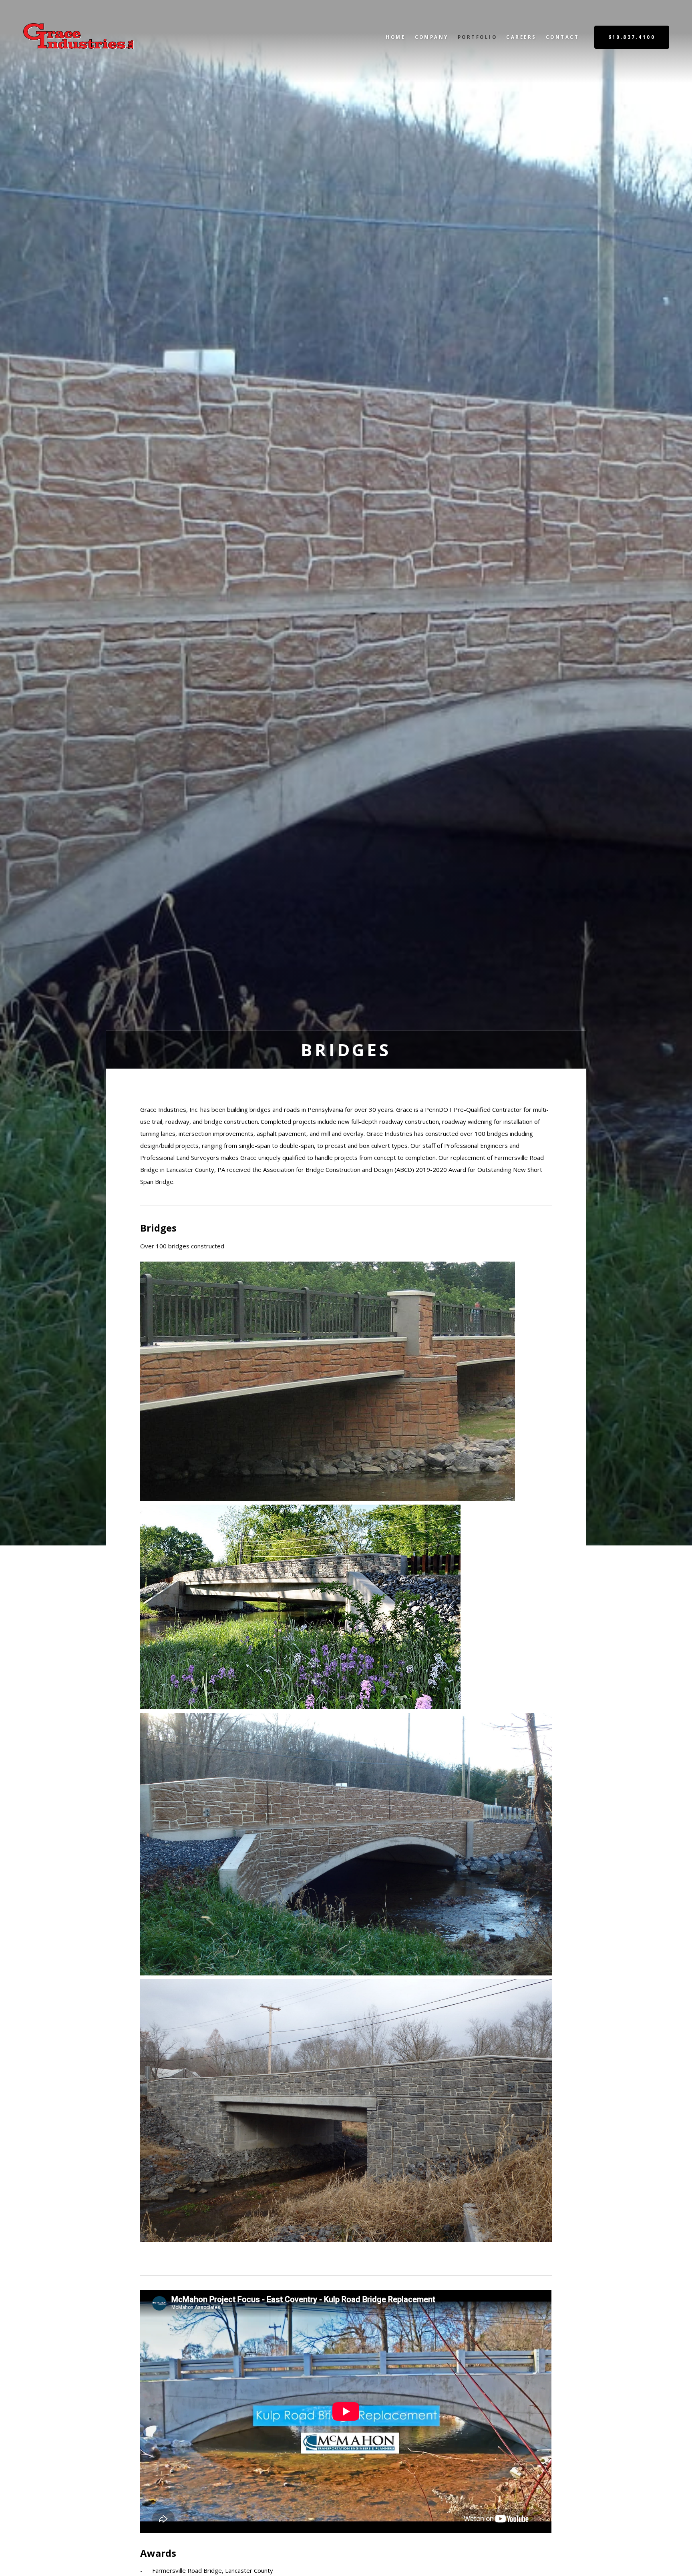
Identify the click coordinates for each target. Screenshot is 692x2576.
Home (395, 37)
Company (432, 37)
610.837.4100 (632, 37)
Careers (521, 37)
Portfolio (477, 37)
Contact (562, 37)
